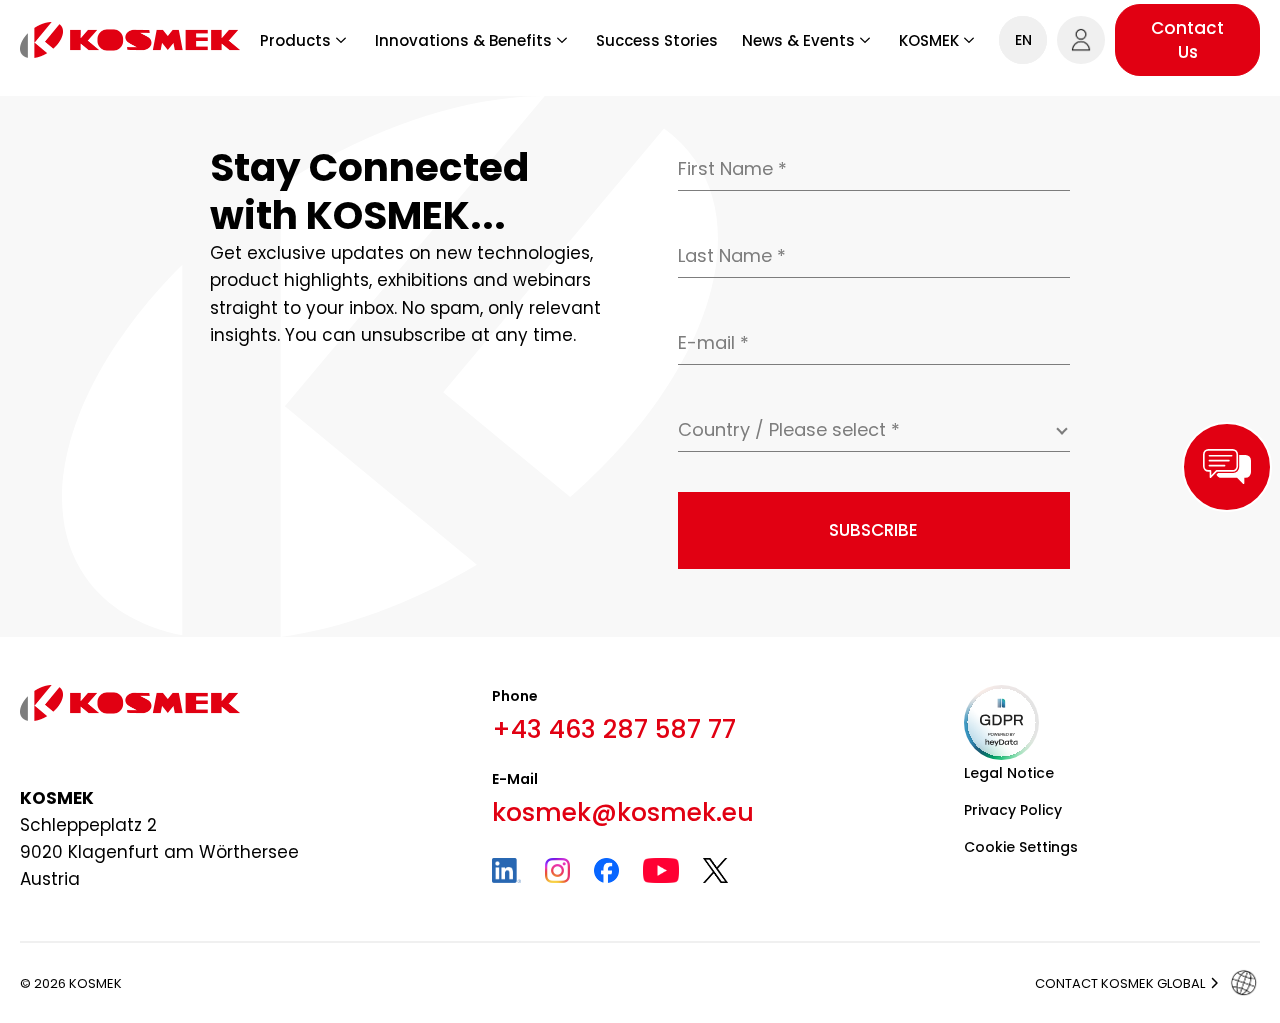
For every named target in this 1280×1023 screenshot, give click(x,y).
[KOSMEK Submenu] (969, 40)
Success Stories (657, 40)
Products (295, 40)
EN (1023, 40)
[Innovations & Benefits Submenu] (562, 40)
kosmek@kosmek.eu (623, 812)
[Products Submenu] (341, 40)
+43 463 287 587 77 (614, 729)
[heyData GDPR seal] (1001, 722)
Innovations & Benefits (463, 40)
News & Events (798, 40)
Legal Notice (1009, 773)
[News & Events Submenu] (865, 40)
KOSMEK (929, 40)
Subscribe (873, 530)
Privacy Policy (1013, 810)
